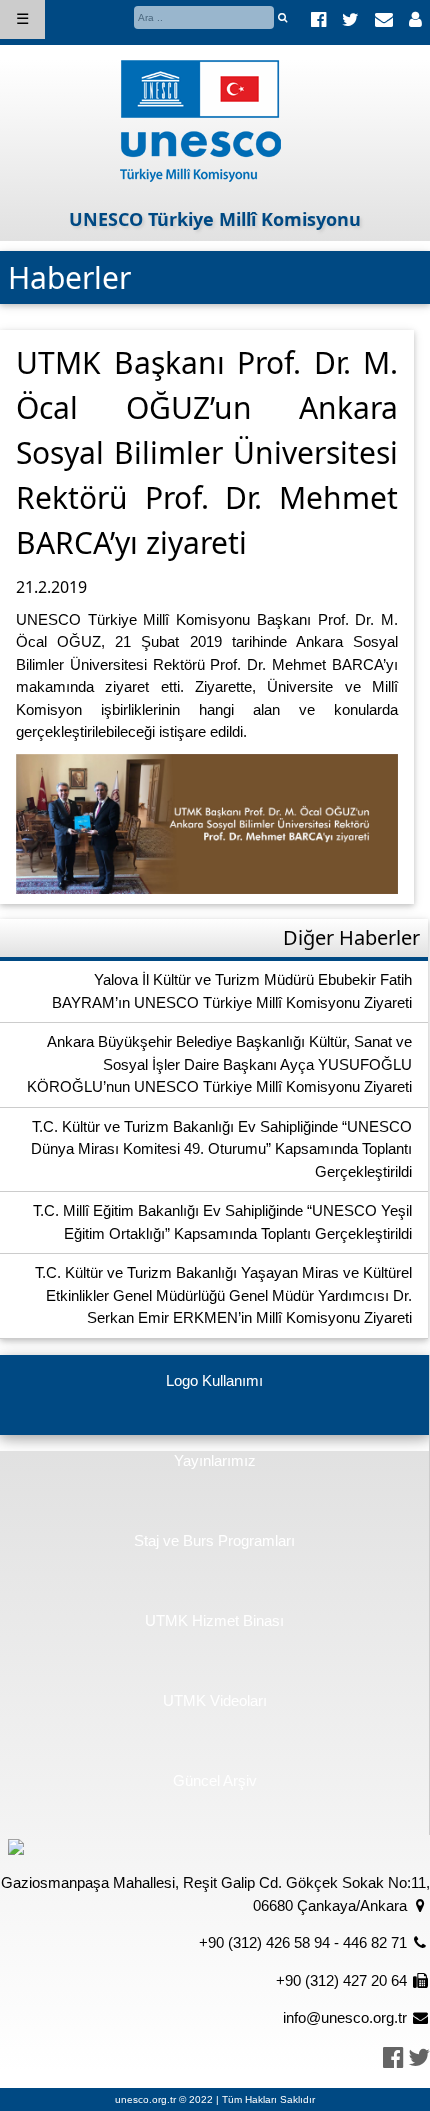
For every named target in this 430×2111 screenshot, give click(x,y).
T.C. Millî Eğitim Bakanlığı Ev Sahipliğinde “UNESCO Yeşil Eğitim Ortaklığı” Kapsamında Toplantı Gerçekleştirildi (222, 1222)
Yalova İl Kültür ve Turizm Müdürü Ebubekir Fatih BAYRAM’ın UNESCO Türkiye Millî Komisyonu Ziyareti (232, 991)
